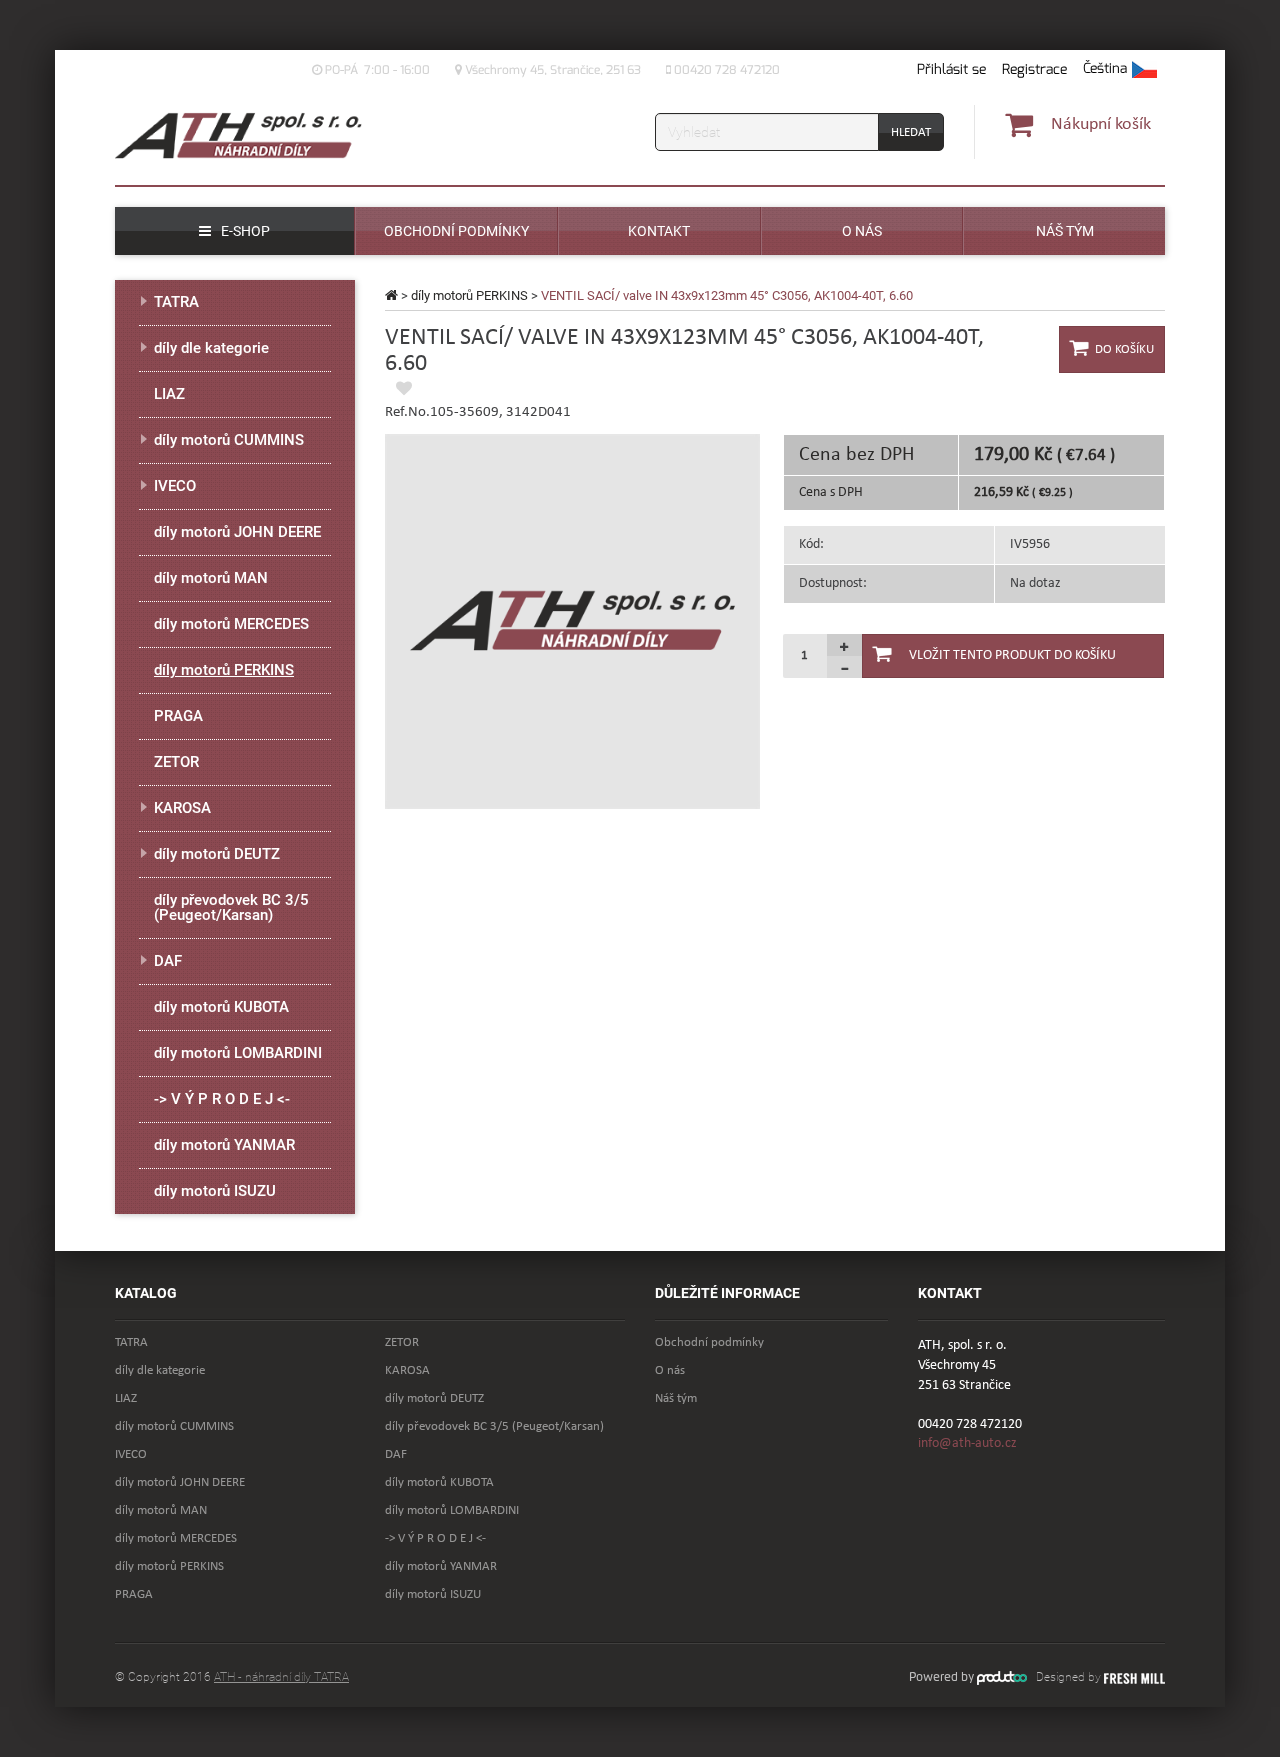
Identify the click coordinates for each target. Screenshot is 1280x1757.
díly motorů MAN (211, 578)
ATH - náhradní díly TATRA (281, 1677)
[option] (572, 621)
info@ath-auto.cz (967, 1443)
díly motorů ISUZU (215, 1191)
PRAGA (178, 716)
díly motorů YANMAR (224, 1145)
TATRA (176, 302)
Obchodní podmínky (709, 1342)
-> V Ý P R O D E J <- (222, 1099)
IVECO (175, 486)
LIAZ (169, 394)
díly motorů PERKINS (469, 295)
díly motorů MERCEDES (231, 624)
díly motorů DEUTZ (217, 854)
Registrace (1034, 69)
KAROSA (182, 808)
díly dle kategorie (211, 348)
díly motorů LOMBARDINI (238, 1053)
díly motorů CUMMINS (229, 440)
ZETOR (176, 762)
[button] (1120, 70)
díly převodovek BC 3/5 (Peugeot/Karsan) (231, 907)
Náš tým (676, 1398)
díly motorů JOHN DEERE (237, 532)
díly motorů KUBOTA (221, 1007)
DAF (168, 961)
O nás (670, 1370)
